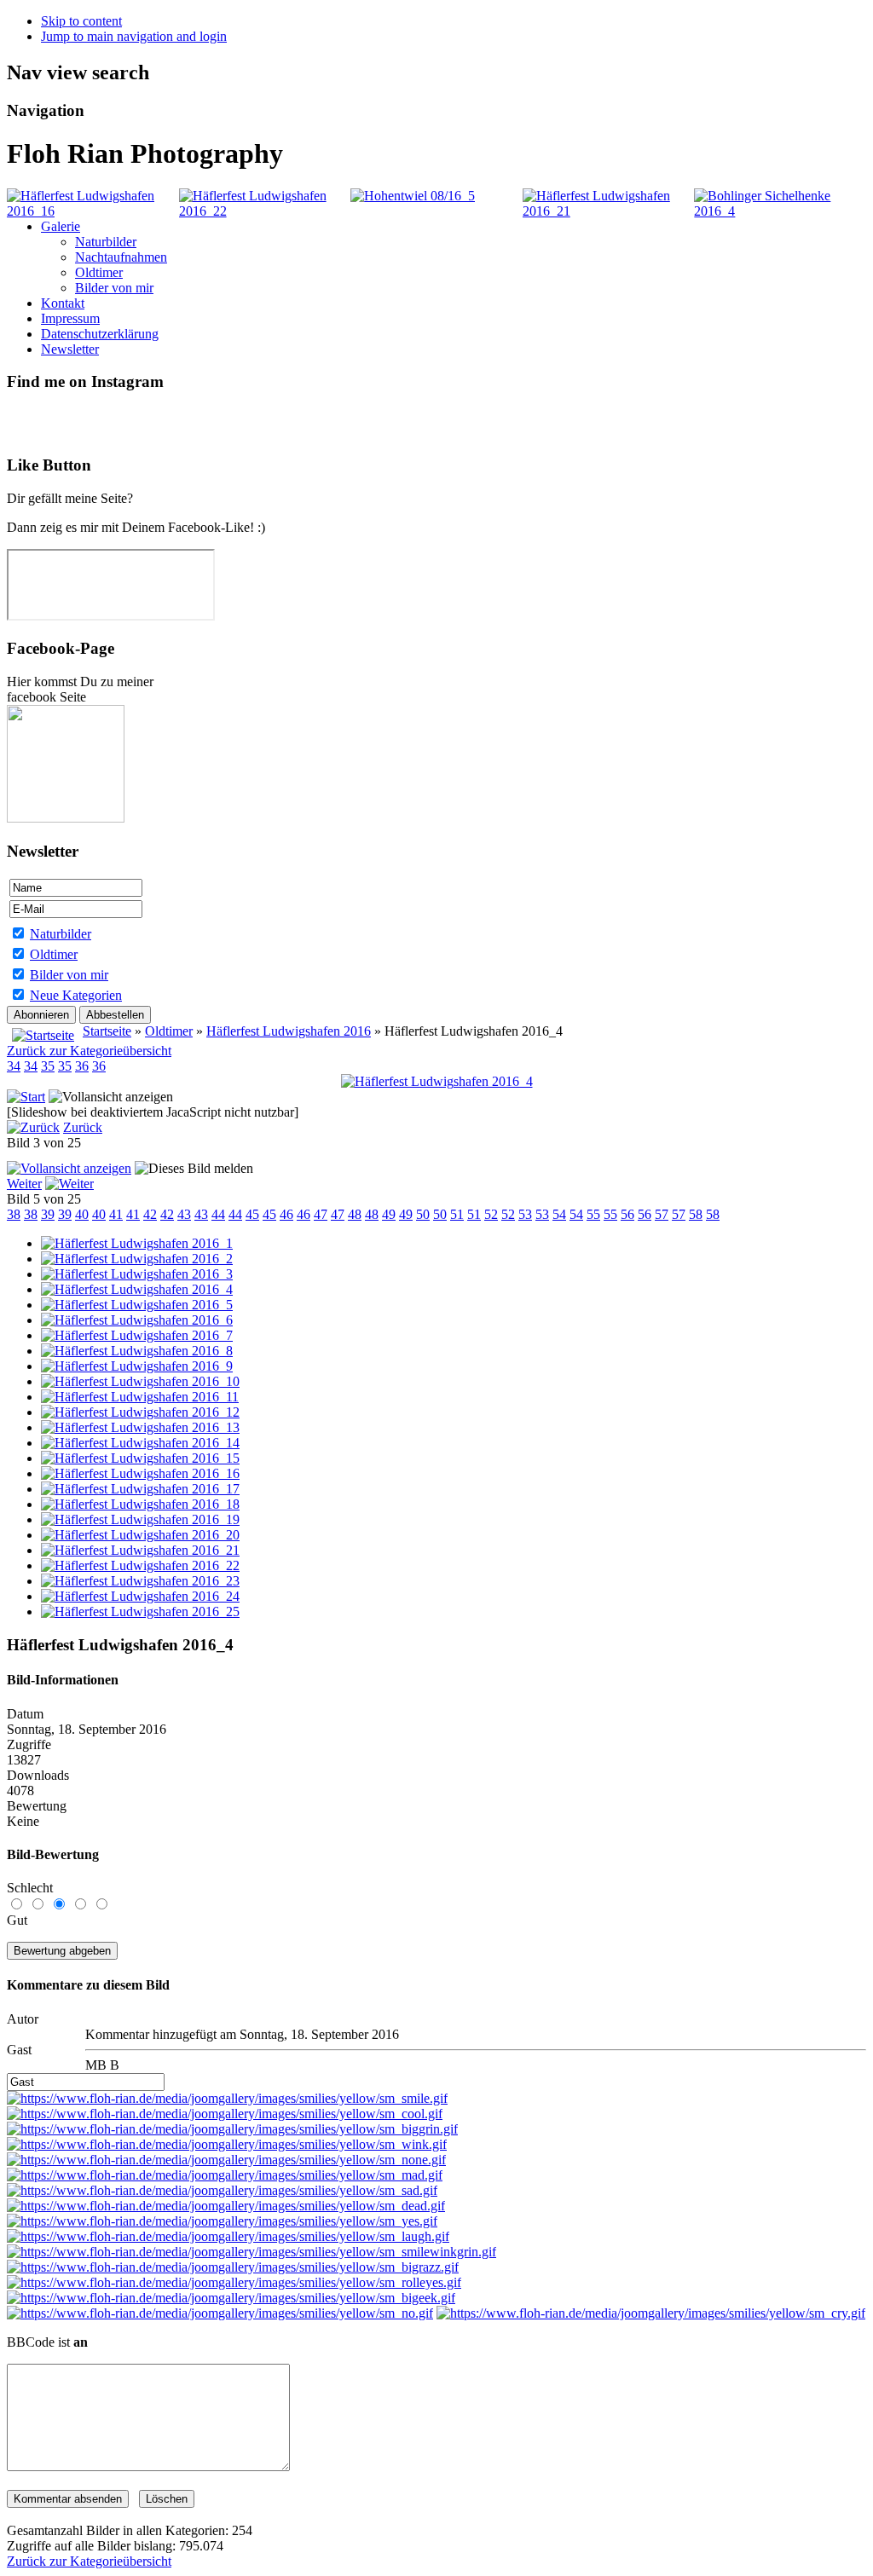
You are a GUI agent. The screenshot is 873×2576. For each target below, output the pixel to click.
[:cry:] (651, 2313)
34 (14, 1066)
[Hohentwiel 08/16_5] (413, 196)
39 (48, 1214)
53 (525, 1214)
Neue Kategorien (76, 995)
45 (252, 1214)
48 (355, 1214)
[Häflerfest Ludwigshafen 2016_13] (140, 1427)
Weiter (24, 1184)
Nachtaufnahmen (121, 257)
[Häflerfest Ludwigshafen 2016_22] (265, 211)
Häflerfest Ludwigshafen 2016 (289, 1031)
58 (696, 1214)
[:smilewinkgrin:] (251, 2252)
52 (491, 1214)
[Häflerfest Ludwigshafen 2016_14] (140, 1443)
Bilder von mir (114, 288)
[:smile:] (227, 2098)
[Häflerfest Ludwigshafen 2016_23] (140, 1581)
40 (82, 1214)
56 (627, 1214)
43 (184, 1214)
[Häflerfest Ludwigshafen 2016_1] (137, 1243)
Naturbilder (106, 242)
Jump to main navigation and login (134, 36)
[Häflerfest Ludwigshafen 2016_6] (137, 1320)
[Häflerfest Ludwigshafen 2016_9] (137, 1366)
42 (150, 1214)
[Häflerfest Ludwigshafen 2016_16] (93, 211)
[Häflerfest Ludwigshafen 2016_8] (137, 1351)
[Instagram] (21, 422)
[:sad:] (222, 2190)
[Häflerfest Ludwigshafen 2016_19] (140, 1519)
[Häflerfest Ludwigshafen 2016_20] (140, 1535)
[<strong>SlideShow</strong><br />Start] (26, 1097)
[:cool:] (225, 2114)
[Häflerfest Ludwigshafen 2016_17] (140, 1489)
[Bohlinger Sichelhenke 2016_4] (780, 211)
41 (116, 1214)
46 (286, 1214)
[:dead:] (226, 2206)
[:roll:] (234, 2282)
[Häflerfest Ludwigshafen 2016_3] (137, 1274)
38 (14, 1214)
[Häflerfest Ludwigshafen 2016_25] (140, 1611)
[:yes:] (222, 2221)
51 (457, 1214)
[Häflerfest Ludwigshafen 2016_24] (140, 1596)
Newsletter (70, 349)
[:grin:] (232, 2129)
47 (321, 1214)
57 (662, 1214)
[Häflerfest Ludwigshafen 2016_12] (140, 1412)
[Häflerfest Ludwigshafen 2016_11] (140, 1397)
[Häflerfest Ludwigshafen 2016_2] (137, 1259)
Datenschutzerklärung (100, 334)
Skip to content (81, 21)
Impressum (70, 318)
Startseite (107, 1031)
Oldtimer (99, 272)
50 (423, 1214)
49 (389, 1214)
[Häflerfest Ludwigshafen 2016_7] (137, 1335)
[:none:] (226, 2160)
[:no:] (220, 2313)
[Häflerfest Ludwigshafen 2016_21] (609, 211)
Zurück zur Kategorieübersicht (89, 1051)
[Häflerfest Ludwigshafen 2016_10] (140, 1381)
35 (48, 1066)
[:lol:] (228, 2236)
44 (218, 1214)
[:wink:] (227, 2144)
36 (82, 1066)
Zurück (83, 1127)
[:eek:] (231, 2298)
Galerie (61, 226)
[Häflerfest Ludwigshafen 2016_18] (140, 1504)
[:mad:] (225, 2175)
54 (559, 1214)
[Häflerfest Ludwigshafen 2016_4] (437, 1081)
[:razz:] (233, 2267)
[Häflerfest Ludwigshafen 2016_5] (137, 1305)
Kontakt (63, 303)
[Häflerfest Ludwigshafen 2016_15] (140, 1458)
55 (593, 1214)
